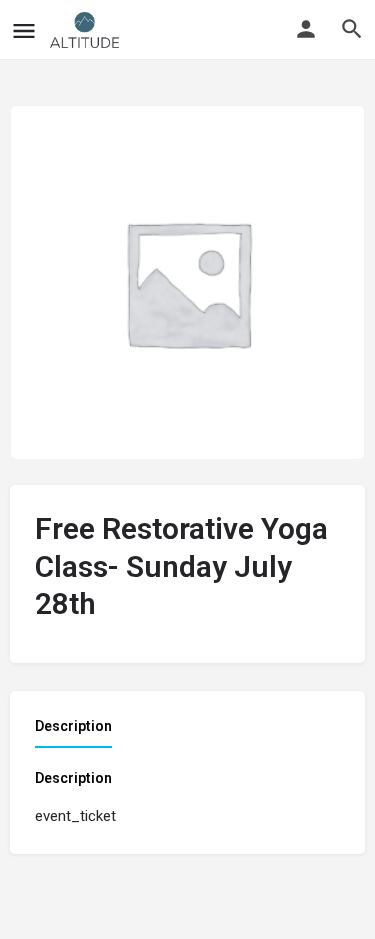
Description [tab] (73, 726)
